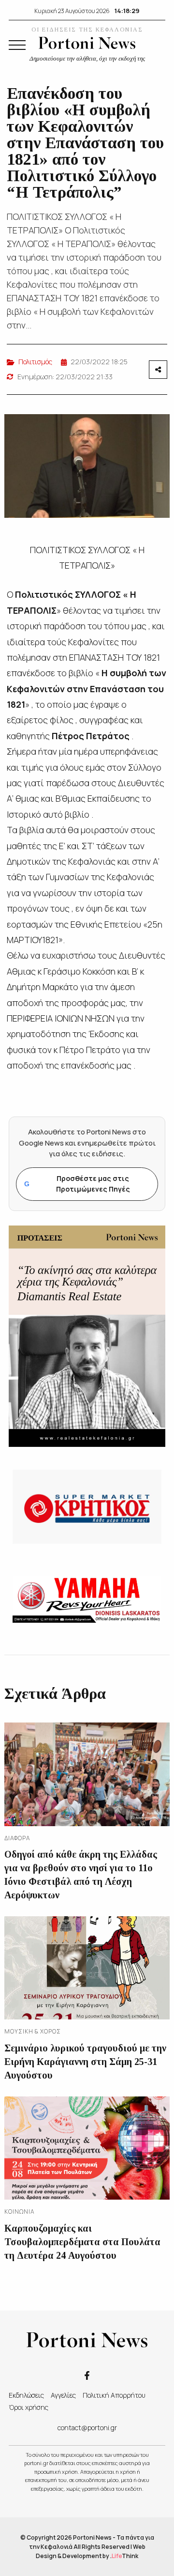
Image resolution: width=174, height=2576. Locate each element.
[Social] (87, 2375)
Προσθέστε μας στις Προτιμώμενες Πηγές (77, 1184)
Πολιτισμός (35, 362)
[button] (17, 45)
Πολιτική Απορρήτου (114, 2395)
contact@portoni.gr (87, 2428)
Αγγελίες (63, 2395)
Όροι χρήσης (29, 2407)
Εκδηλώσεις (26, 2395)
